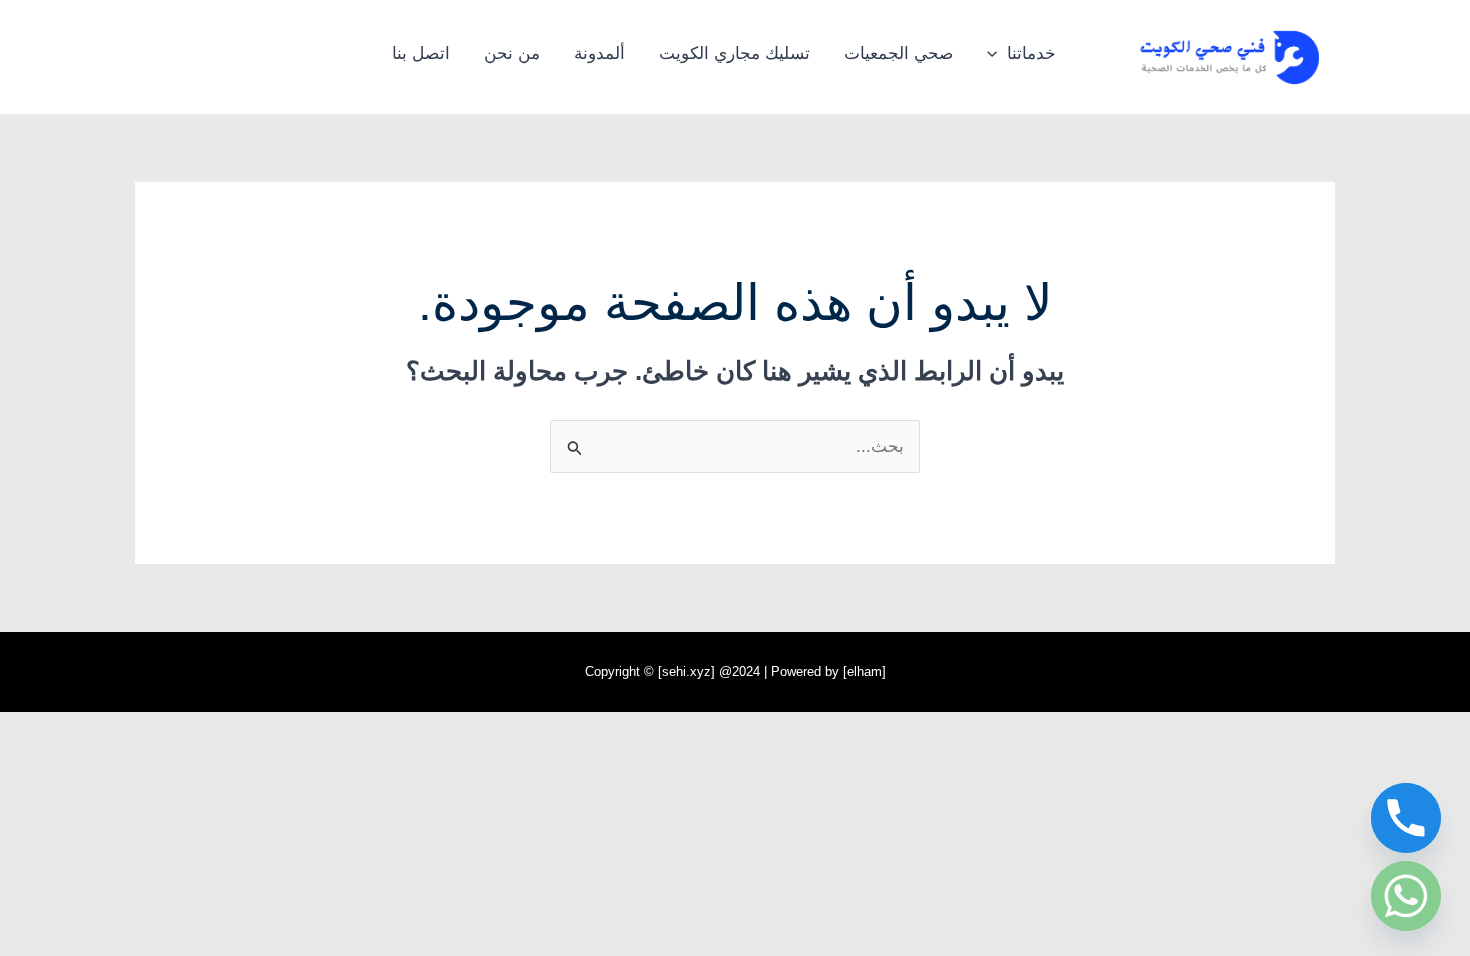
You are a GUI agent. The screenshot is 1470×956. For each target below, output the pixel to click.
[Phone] (1406, 818)
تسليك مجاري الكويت (734, 53)
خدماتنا (1031, 53)
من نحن (512, 53)
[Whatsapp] (1406, 896)
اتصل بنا (421, 53)
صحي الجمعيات (898, 53)
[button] (997, 54)
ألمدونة (599, 53)
